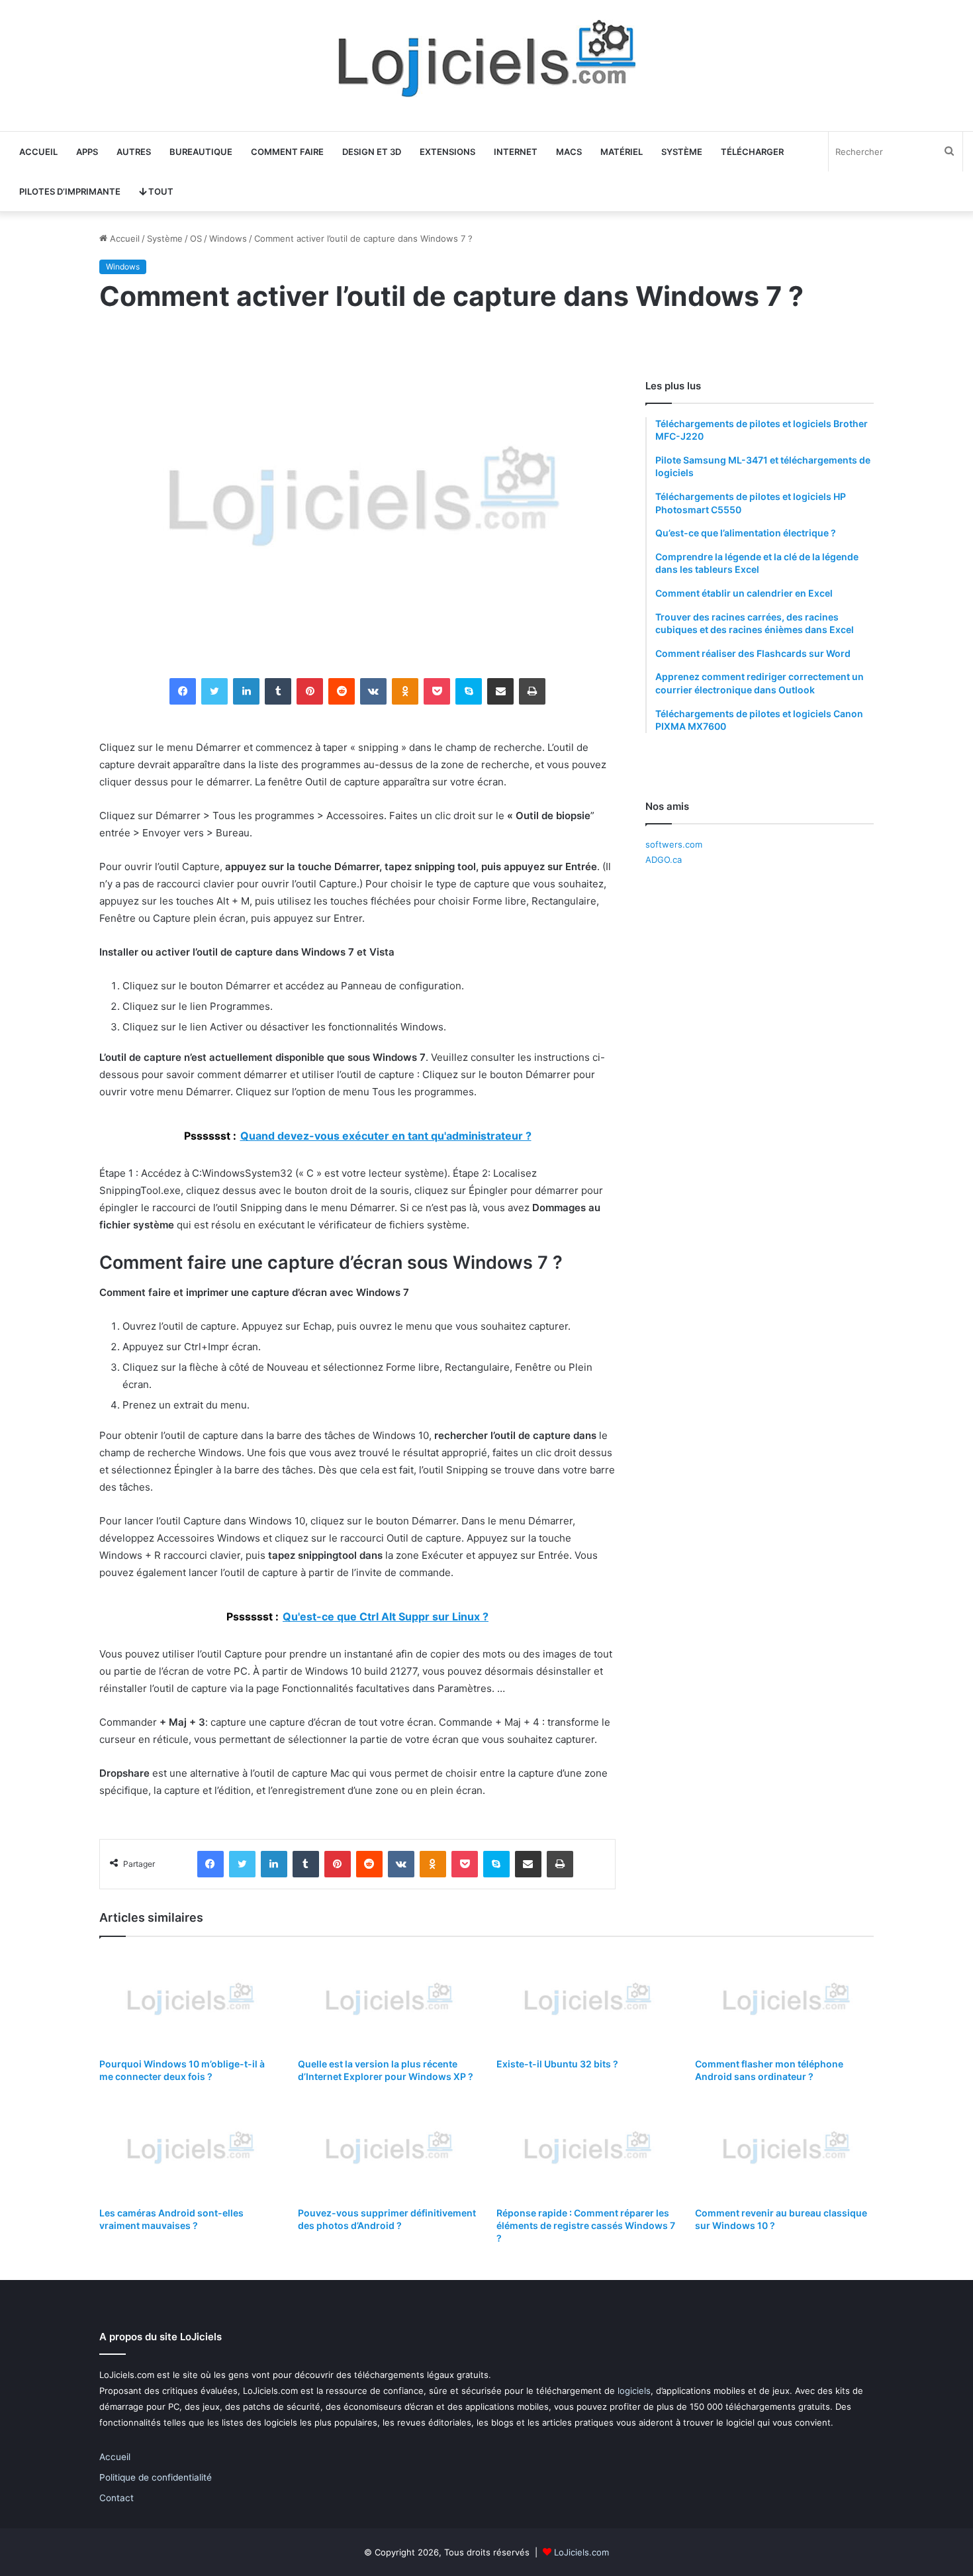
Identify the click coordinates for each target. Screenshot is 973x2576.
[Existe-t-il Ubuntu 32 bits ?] (586, 2001)
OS (196, 238)
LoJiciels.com (581, 2552)
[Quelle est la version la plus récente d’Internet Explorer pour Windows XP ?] (387, 2001)
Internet (516, 152)
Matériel (622, 152)
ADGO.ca (664, 860)
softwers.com (674, 844)
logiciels (634, 2391)
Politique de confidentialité (156, 2477)
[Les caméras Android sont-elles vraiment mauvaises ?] (189, 2149)
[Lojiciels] (486, 59)
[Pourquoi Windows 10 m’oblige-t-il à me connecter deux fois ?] (189, 2001)
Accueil (38, 152)
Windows (228, 238)
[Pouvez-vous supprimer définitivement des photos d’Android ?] (387, 2149)
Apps (87, 152)
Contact (116, 2498)
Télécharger (752, 152)
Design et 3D (372, 152)
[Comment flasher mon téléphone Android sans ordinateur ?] (784, 2001)
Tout (160, 191)
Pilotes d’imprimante (70, 191)
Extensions (447, 152)
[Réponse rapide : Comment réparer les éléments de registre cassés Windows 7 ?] (586, 2149)
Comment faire (287, 152)
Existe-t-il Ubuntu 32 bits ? (557, 2064)
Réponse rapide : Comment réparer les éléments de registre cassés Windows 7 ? (586, 2225)
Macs (569, 152)
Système (682, 152)
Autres (134, 152)
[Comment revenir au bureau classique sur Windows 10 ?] (784, 2149)
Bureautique (201, 152)
